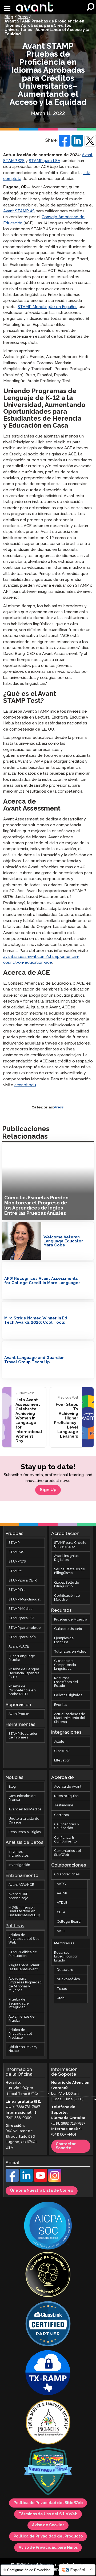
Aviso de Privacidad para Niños (48, 2548)
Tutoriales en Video (70, 1652)
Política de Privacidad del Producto (20, 2034)
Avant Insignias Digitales (66, 1558)
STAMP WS (17, 1562)
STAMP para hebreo (25, 1628)
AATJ (61, 1931)
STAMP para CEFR (23, 1581)
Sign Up (48, 1490)
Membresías (64, 1943)
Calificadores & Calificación (67, 1826)
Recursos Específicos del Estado (66, 1682)
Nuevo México (68, 1980)
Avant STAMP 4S (19, 211)
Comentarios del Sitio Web (68, 1853)
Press (23, 17)
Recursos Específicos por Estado (66, 1957)
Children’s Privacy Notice (23, 2049)
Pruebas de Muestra (71, 1620)
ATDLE (62, 1903)
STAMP (14, 1543)
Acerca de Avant (68, 1787)
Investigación (19, 1865)
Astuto (59, 1742)
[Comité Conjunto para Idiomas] (48, 2423)
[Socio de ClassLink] (48, 2325)
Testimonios (64, 1806)
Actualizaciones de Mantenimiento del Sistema (70, 1718)
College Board (69, 1922)
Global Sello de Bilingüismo (67, 1585)
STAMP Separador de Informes (23, 1736)
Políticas (15, 1926)
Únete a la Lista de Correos (24, 1821)
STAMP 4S (16, 1552)
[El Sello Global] (48, 2275)
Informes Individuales (19, 1854)
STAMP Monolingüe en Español (47, 307)
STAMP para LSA (45, 161)
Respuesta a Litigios (25, 1832)
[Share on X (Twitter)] (90, 141)
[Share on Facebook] (65, 141)
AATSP (62, 1893)
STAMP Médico (20, 1609)
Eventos (61, 1705)
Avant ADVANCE (21, 1885)
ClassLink (62, 1751)
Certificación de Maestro (67, 1598)
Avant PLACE (19, 1647)
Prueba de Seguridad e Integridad (19, 2004)
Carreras (61, 1815)
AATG (61, 1884)
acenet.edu (25, 1085)
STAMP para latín (22, 1637)
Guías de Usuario (68, 1629)
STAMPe (15, 1571)
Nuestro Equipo (66, 1796)
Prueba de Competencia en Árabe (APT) (22, 1691)
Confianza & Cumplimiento (65, 1840)
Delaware (65, 1970)
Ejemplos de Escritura (64, 1640)
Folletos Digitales (68, 1696)
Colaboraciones (67, 1875)
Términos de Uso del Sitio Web (48, 2514)
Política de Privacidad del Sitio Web (24, 1939)
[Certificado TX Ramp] (48, 2374)
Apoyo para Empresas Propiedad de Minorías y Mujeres (25, 1984)
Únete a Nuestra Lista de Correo (42, 2191)
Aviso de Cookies (48, 2525)
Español (78, 2570)
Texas (62, 1989)
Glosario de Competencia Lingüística (65, 1665)
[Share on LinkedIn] (77, 141)
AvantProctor (19, 1714)
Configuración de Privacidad (28, 2570)
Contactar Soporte (66, 2146)
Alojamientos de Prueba (22, 2019)
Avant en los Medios (25, 1809)
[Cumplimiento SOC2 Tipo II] (48, 2226)
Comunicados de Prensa (22, 1798)
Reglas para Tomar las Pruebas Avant (24, 1967)
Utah (61, 1998)
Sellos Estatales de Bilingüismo (70, 1571)
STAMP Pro (17, 1590)
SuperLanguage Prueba (22, 1658)
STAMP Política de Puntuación (23, 1954)
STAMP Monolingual (25, 1600)
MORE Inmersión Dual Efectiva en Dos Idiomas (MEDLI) (24, 1911)
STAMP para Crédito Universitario (70, 1545)
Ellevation (62, 1761)
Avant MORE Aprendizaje (19, 1896)
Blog (9, 17)
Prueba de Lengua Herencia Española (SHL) (24, 1673)
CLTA (61, 1912)
